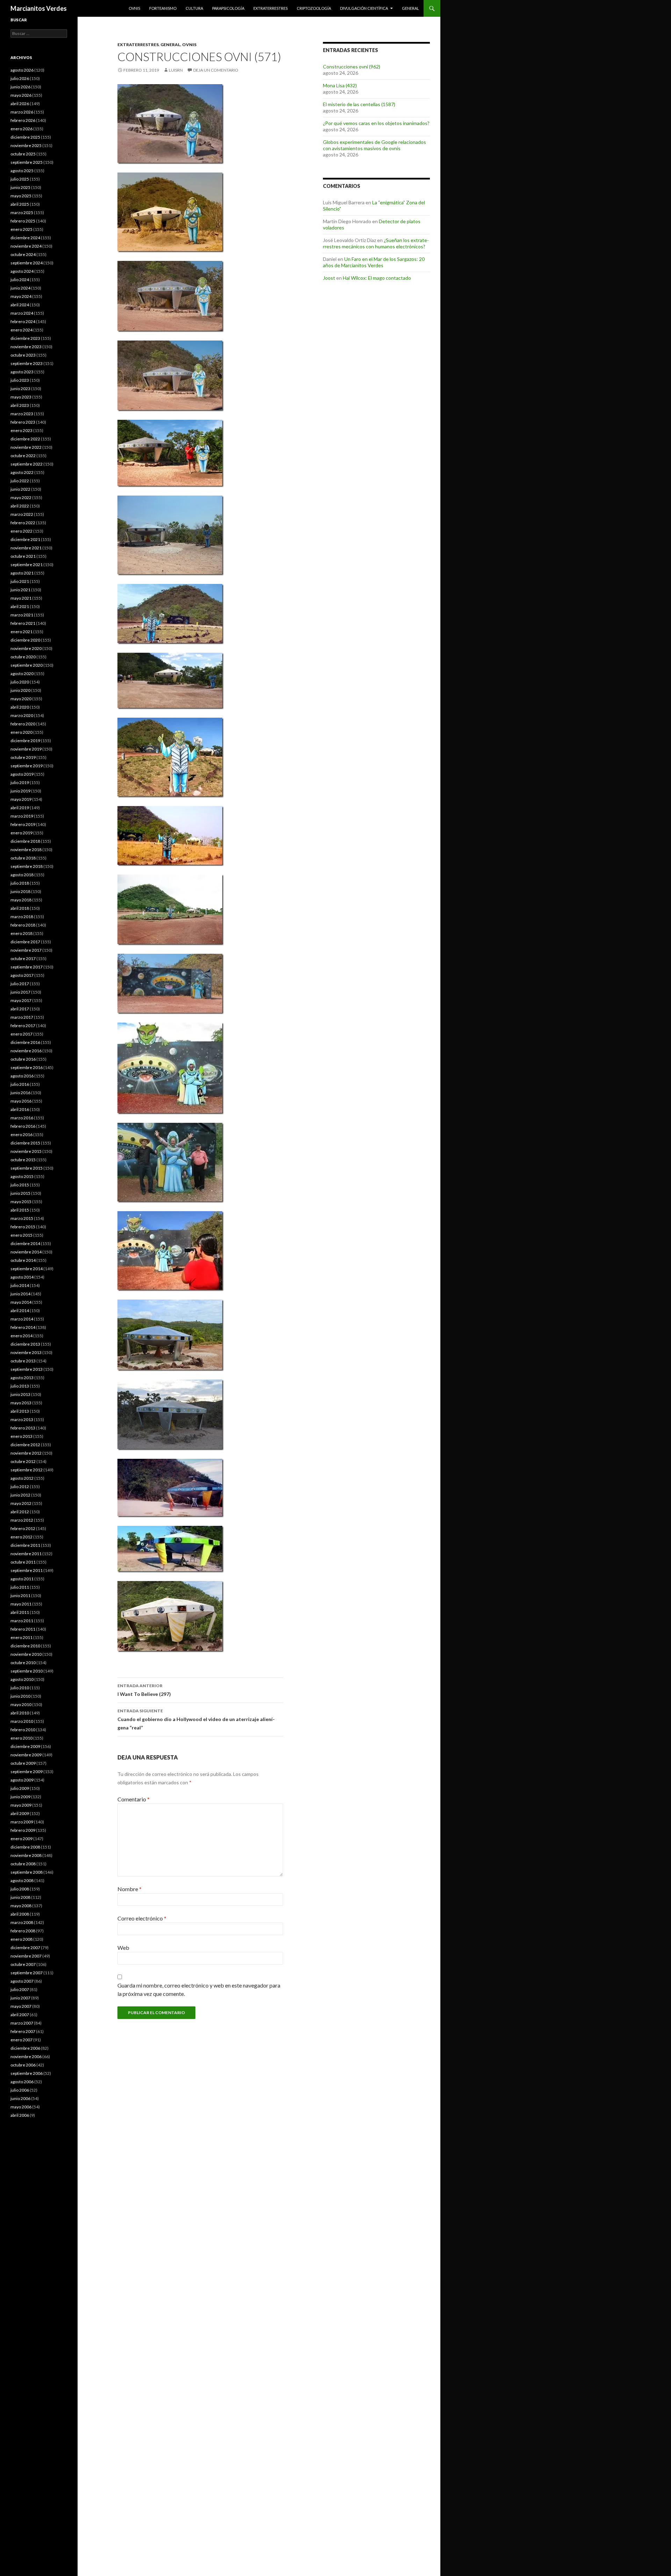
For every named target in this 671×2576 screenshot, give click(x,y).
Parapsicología (228, 8)
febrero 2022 (23, 523)
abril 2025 (20, 204)
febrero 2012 (23, 1528)
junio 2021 (20, 590)
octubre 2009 (23, 1763)
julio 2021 (20, 581)
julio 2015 (20, 1185)
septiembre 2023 (27, 363)
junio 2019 (20, 791)
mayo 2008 (21, 1906)
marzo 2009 (22, 1822)
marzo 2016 (22, 1118)
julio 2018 (20, 883)
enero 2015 (21, 1235)
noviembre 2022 (26, 447)
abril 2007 (20, 2015)
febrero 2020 (23, 724)
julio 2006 (20, 2090)
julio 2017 (20, 984)
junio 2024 (20, 288)
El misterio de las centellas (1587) (359, 104)
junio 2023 (20, 389)
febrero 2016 (23, 1126)
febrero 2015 (23, 1227)
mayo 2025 (21, 196)
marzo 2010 (22, 1721)
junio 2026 (20, 87)
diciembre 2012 (25, 1445)
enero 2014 (21, 1336)
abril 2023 (20, 405)
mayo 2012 (21, 1503)
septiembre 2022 (27, 464)
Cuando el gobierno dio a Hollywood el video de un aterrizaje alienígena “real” (196, 1719)
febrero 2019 (23, 824)
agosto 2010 (22, 1679)
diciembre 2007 (25, 1948)
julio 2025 (20, 179)
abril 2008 (20, 1914)
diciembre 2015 (25, 1143)
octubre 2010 (23, 1663)
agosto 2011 (22, 1579)
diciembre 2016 (25, 1042)
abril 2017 (20, 1009)
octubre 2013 (23, 1361)
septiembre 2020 (27, 665)
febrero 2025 (23, 221)
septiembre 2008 (27, 1872)
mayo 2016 (21, 1101)
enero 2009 (21, 1839)
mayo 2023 (21, 397)
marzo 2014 (22, 1319)
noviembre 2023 (26, 347)
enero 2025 (21, 229)
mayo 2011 (21, 1604)
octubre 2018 (23, 858)
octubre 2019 (23, 757)
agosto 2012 (22, 1478)
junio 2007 (20, 1998)
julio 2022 (20, 481)
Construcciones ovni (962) (352, 67)
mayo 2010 (21, 1704)
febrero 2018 (23, 925)
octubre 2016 (23, 1059)
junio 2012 (20, 1495)
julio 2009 (20, 1788)
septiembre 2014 (27, 1269)
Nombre (129, 1889)
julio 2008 (20, 1889)
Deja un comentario (216, 70)
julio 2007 (20, 1989)
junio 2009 (20, 1797)
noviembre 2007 (26, 1956)
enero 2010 (21, 1738)
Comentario (134, 1799)
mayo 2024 (21, 296)
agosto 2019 (22, 774)
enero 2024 (21, 330)
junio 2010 (20, 1696)
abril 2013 (20, 1411)
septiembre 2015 (27, 1168)
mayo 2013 (21, 1403)
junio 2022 (20, 489)
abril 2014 (20, 1311)
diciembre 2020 (25, 640)
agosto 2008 (22, 1880)
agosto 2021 (22, 573)
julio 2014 (20, 1285)
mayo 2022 (21, 497)
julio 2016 (20, 1084)
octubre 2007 (23, 1964)
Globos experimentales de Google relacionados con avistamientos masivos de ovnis (374, 145)
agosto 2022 (22, 472)
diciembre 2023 (25, 338)
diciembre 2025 (25, 137)
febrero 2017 (23, 1026)
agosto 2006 (22, 2082)
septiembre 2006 (27, 2073)
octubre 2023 (23, 355)
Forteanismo (163, 8)
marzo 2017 (22, 1017)
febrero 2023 (23, 422)
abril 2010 (20, 1713)
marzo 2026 (22, 112)
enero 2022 (21, 531)
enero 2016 (21, 1135)
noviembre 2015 (26, 1151)
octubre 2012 (23, 1461)
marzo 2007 (22, 2023)
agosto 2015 (22, 1176)
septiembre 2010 (27, 1671)
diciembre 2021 (25, 539)
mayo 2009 (21, 1805)
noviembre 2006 (26, 2057)
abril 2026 (20, 104)
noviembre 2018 (26, 850)
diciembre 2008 (25, 1847)
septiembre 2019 (27, 766)
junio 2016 (20, 1093)
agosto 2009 (22, 1780)
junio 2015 (20, 1193)
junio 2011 (20, 1596)
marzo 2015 (22, 1218)
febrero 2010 (23, 1730)
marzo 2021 (22, 615)
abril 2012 (20, 1512)
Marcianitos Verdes (39, 8)
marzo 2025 (22, 213)
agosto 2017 (22, 975)
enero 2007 (21, 2040)
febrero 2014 (23, 1327)
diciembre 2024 (25, 238)
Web (123, 1948)
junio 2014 (20, 1294)
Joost (329, 278)
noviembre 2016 (26, 1051)
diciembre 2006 (25, 2048)
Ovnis (134, 8)
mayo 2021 (21, 598)
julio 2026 (20, 78)
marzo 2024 (22, 313)
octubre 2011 (23, 1562)
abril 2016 (20, 1109)
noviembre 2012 (26, 1453)
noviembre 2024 (26, 246)
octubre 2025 (23, 154)
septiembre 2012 (27, 1470)
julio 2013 (20, 1386)
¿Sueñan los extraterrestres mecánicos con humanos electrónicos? (376, 243)
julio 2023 (20, 380)
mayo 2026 (21, 95)
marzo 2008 (22, 1922)
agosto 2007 (22, 1981)
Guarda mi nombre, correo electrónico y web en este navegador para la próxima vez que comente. (199, 1989)
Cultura (194, 8)
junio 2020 (20, 690)
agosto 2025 (22, 171)
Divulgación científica (364, 8)
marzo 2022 (22, 514)
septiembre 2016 (27, 1067)
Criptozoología (314, 8)
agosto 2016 (22, 1076)
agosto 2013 (22, 1378)
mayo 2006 (21, 2107)
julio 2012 (20, 1487)
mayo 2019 (21, 799)
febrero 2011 (23, 1629)
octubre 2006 (23, 2065)
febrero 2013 (23, 1428)
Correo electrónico (142, 1918)
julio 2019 (20, 782)
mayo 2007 (21, 2006)
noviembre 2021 (26, 548)
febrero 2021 (23, 623)
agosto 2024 (22, 271)
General (410, 8)
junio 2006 (20, 2098)
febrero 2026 (23, 120)
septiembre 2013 (27, 1369)
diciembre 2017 (25, 942)
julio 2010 (20, 1688)
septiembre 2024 (27, 263)
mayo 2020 (21, 699)
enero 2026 (21, 129)
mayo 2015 (21, 1202)
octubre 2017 (23, 958)
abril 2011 (20, 1612)
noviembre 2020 (26, 648)
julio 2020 (20, 682)
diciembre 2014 (25, 1243)
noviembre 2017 (26, 950)
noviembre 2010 (26, 1654)
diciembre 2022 (25, 439)
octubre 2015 (23, 1160)
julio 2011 (20, 1587)
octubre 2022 (23, 456)
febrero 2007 (23, 2031)
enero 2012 (21, 1537)
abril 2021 (20, 606)
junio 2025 (20, 187)
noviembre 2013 (26, 1352)
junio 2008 (20, 1897)
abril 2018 (20, 908)
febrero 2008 (23, 1931)
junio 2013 (20, 1394)
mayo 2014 (21, 1302)
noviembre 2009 (26, 1755)
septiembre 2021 (27, 565)
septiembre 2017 (27, 967)
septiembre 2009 (27, 1772)
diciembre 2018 (25, 841)
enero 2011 (21, 1637)
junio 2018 (20, 891)
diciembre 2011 (25, 1545)
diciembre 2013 (25, 1344)
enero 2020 (21, 732)
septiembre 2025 (27, 162)
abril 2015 (20, 1210)
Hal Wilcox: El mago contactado (377, 278)
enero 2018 (21, 933)
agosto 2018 (22, 875)
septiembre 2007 (27, 1973)
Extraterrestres (270, 8)
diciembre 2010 (25, 1646)
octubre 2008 (23, 1864)
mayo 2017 (21, 1000)
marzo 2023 (22, 414)
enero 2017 (21, 1034)
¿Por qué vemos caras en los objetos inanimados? (376, 123)
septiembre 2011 (27, 1570)
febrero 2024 (23, 321)
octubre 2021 (23, 556)
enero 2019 (21, 833)
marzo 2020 (22, 715)
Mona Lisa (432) (340, 85)
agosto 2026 (22, 70)
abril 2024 (20, 305)
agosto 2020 (22, 674)
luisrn (176, 70)
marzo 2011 (22, 1621)
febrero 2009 (23, 1830)
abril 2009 (20, 1813)
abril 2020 (20, 707)
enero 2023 (21, 430)
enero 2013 (21, 1436)
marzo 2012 (22, 1520)
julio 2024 (20, 280)
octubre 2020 (23, 657)
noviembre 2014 (26, 1252)
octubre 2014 (23, 1260)
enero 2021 (21, 632)
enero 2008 (21, 1939)
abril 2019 (20, 808)
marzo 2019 (22, 816)
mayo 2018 (21, 900)
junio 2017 (20, 992)
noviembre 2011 (26, 1554)
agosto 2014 (22, 1277)
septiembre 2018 (27, 866)
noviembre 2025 (26, 145)
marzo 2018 (22, 917)
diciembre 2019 (25, 741)
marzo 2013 (22, 1419)
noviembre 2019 (26, 749)
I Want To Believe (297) (144, 1690)
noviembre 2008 (26, 1855)
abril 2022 (20, 506)
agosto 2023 (22, 372)
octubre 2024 (23, 254)
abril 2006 (20, 2115)
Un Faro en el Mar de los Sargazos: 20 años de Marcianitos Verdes (374, 262)
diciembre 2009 (25, 1746)
